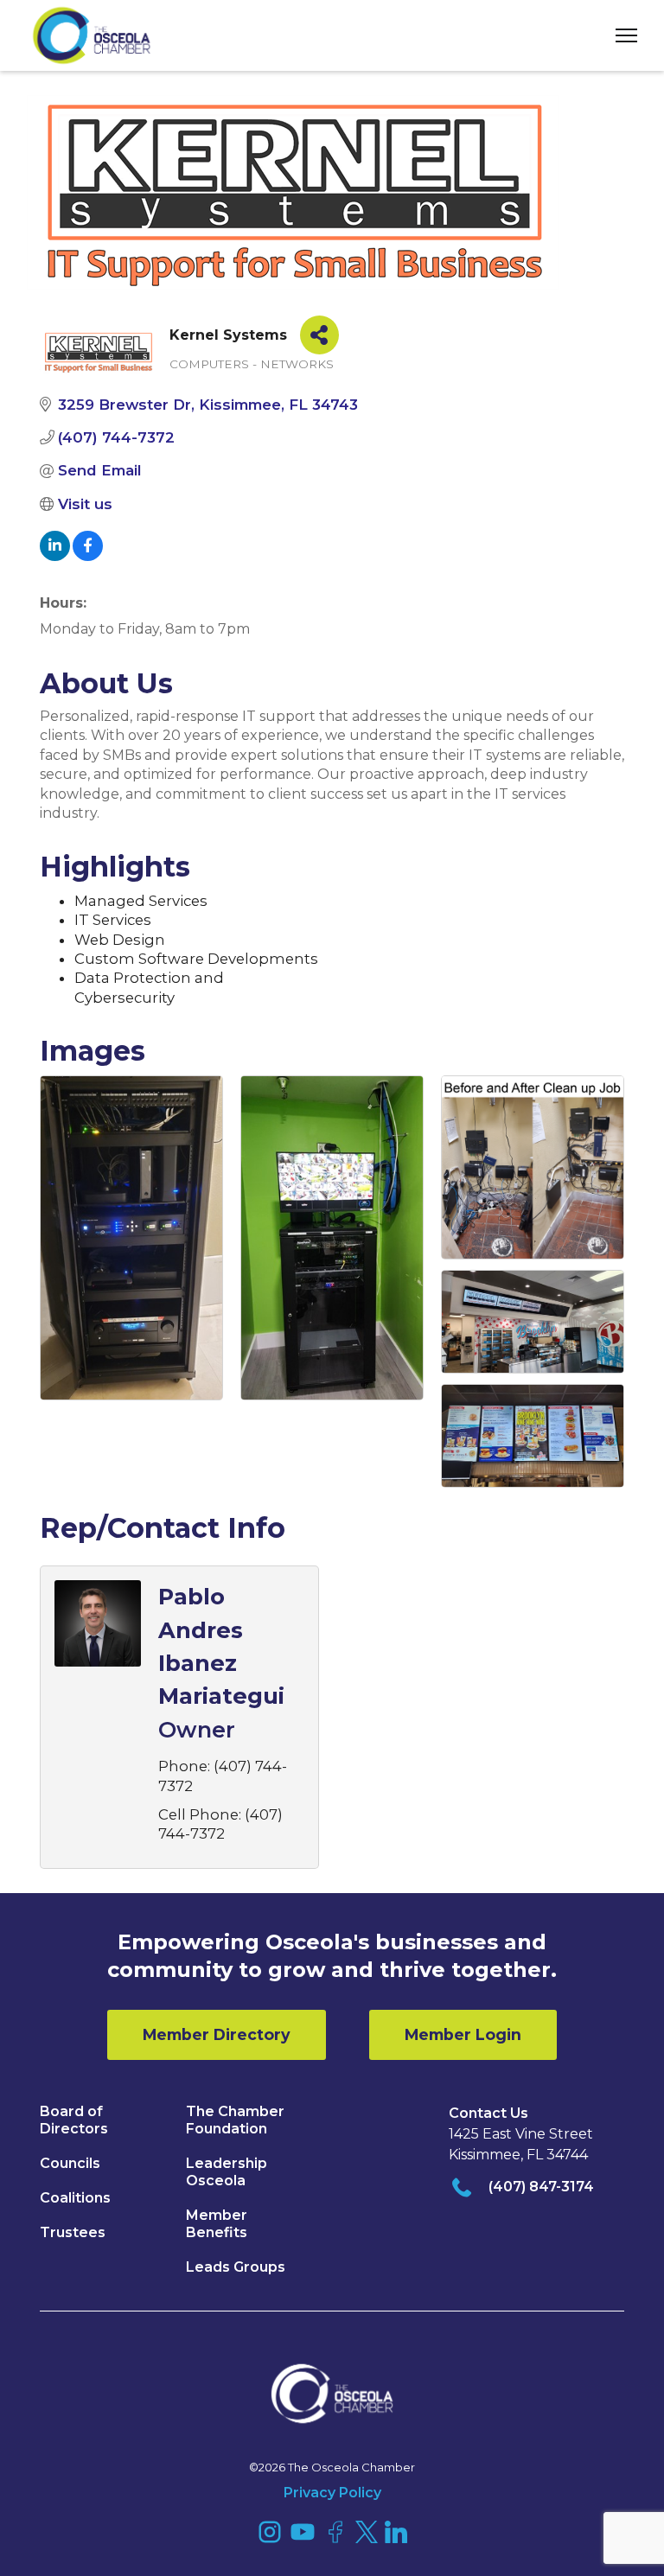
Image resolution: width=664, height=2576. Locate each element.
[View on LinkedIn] (55, 556)
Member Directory (217, 2034)
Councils (70, 2163)
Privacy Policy (332, 2493)
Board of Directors (74, 2120)
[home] (92, 35)
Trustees (73, 2232)
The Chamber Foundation (235, 2120)
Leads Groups (236, 2267)
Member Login (463, 2034)
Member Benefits (217, 2224)
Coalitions (75, 2198)
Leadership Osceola (227, 2172)
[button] (620, 36)
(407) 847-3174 (541, 2187)
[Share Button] (319, 335)
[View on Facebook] (88, 556)
